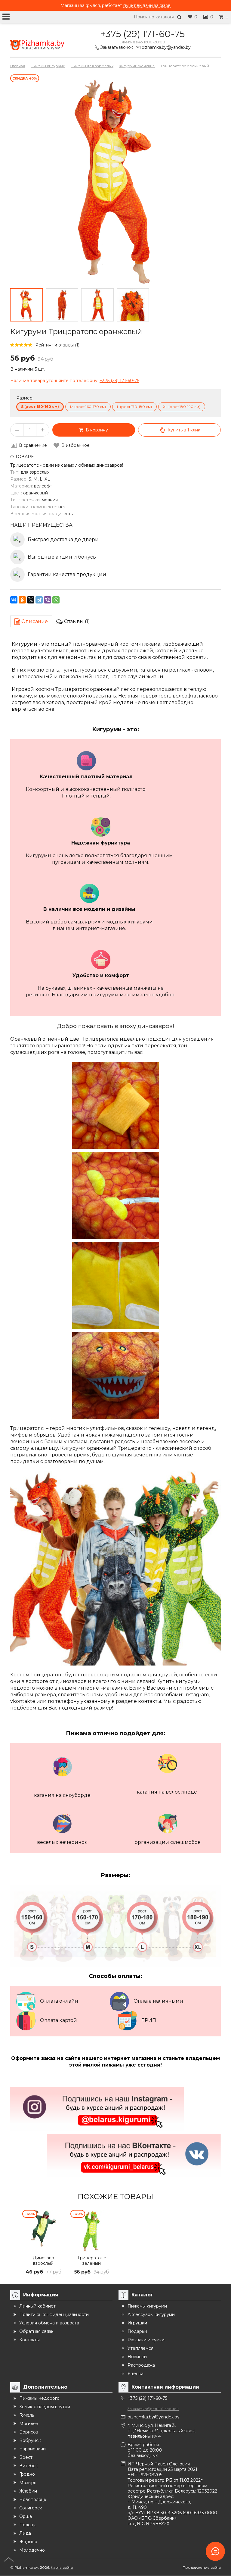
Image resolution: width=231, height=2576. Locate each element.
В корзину (96, 430)
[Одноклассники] (22, 600)
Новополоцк (33, 2499)
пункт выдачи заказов (147, 5)
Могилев (29, 2424)
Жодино (28, 2542)
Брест (26, 2457)
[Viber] (48, 600)
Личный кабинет (37, 2306)
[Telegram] (39, 600)
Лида (25, 2533)
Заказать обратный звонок (153, 2409)
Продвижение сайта (202, 2567)
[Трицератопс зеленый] (91, 2231)
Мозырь (28, 2483)
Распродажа (141, 2365)
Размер (24, 398)
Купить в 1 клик (184, 430)
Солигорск (31, 2508)
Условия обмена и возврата (49, 2323)
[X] (31, 600)
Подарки (137, 2331)
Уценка (136, 2374)
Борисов (29, 2432)
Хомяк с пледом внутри (45, 2407)
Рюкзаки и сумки (146, 2340)
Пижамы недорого (39, 2398)
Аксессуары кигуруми (151, 2314)
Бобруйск (30, 2440)
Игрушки (137, 2323)
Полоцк (28, 2525)
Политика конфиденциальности (54, 2314)
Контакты (29, 2340)
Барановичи (32, 2449)
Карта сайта (62, 2567)
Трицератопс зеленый (92, 2261)
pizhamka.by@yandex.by (154, 2417)
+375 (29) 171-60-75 (143, 34)
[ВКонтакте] (14, 600)
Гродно (27, 2474)
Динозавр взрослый (43, 2261)
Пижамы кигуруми (147, 2306)
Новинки (137, 2357)
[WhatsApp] (56, 600)
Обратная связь (36, 2331)
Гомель (27, 2415)
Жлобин (28, 2491)
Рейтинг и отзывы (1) (57, 345)
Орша (26, 2516)
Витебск (29, 2466)
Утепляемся (140, 2348)
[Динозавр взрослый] (43, 2231)
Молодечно (32, 2550)
